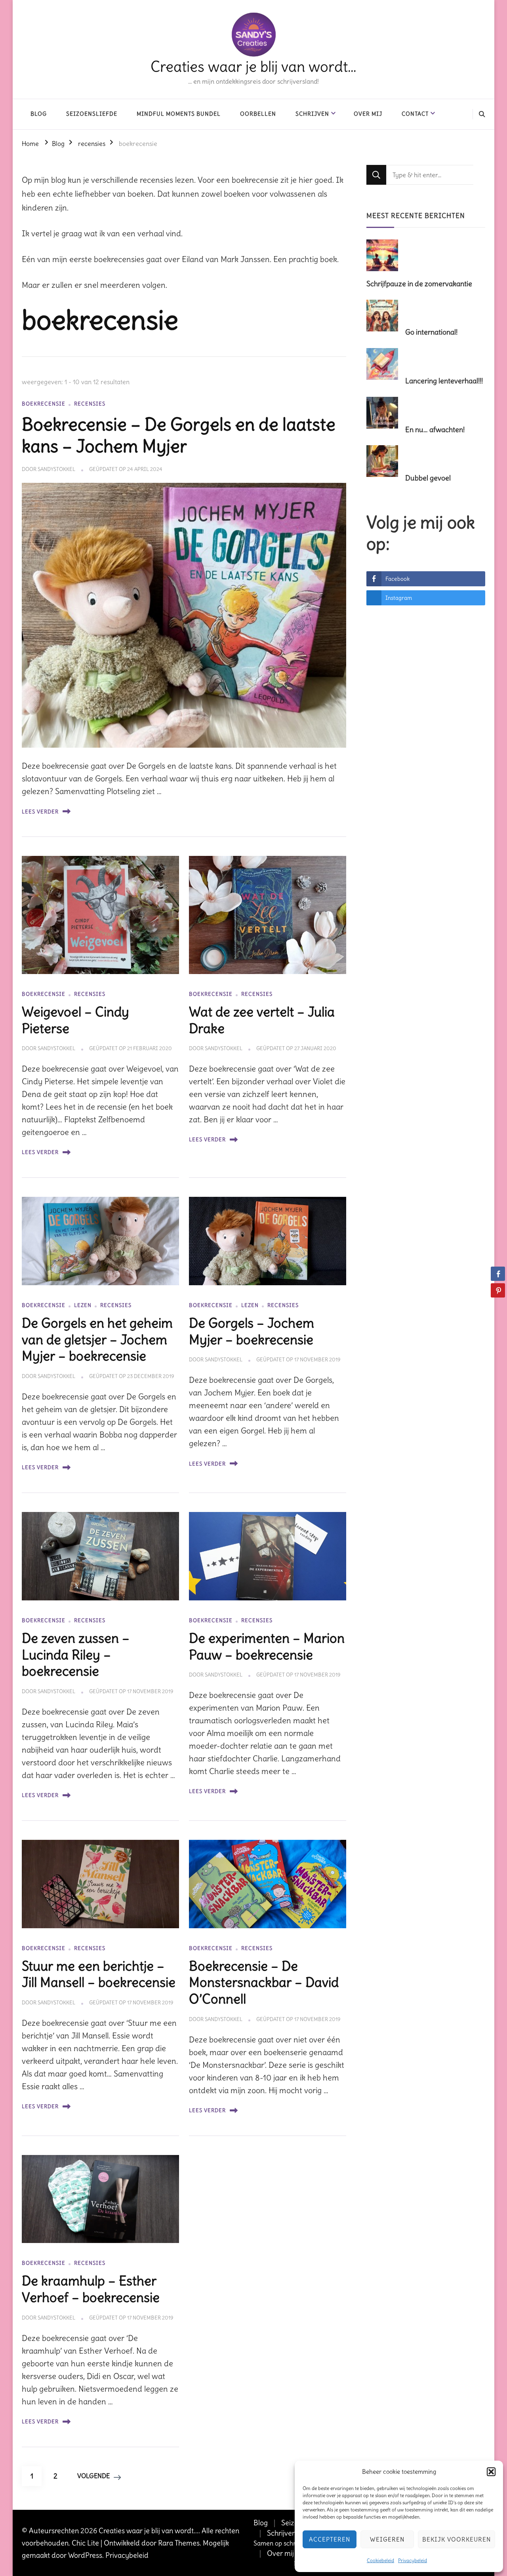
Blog (39, 114)
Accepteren (330, 2539)
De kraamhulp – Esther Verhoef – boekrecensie (91, 2289)
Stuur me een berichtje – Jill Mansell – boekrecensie (99, 1974)
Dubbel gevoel (428, 478)
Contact (415, 114)
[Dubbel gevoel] (385, 462)
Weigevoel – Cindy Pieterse (75, 1020)
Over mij (368, 114)
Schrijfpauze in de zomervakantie (419, 284)
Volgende (93, 2476)
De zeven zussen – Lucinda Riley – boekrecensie (76, 1655)
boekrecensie (44, 404)
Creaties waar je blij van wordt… (253, 67)
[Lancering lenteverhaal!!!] (385, 365)
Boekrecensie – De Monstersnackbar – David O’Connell (264, 1983)
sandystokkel (56, 469)
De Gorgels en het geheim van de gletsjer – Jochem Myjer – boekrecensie (97, 1340)
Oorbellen (258, 114)
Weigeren (387, 2539)
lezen (83, 1305)
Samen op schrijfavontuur (290, 2543)
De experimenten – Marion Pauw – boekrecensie (267, 1646)
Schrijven (312, 114)
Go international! (431, 332)
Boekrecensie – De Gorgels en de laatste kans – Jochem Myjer (179, 435)
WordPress (85, 2555)
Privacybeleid (413, 2560)
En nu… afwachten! (435, 430)
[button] (491, 2472)
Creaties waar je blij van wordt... (149, 2531)
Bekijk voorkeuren (456, 2539)
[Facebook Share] (498, 1274)
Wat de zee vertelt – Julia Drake (262, 1020)
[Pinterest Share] (498, 1290)
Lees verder (40, 812)
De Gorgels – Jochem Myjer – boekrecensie (252, 1331)
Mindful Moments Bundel (179, 114)
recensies (90, 404)
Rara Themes (179, 2543)
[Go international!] (385, 316)
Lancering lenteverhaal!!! (444, 381)
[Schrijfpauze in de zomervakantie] (385, 256)
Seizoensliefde (92, 114)
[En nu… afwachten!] (385, 413)
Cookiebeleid (380, 2560)
